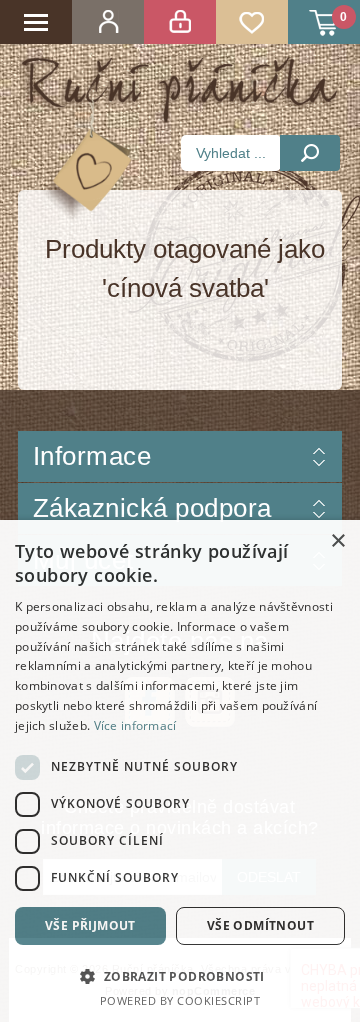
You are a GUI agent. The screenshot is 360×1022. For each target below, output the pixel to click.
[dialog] (180, 771)
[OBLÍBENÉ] (252, 22)
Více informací (135, 725)
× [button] (337, 541)
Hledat (310, 153)
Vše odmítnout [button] (260, 925)
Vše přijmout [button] (90, 925)
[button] (180, 975)
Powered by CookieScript (180, 1000)
